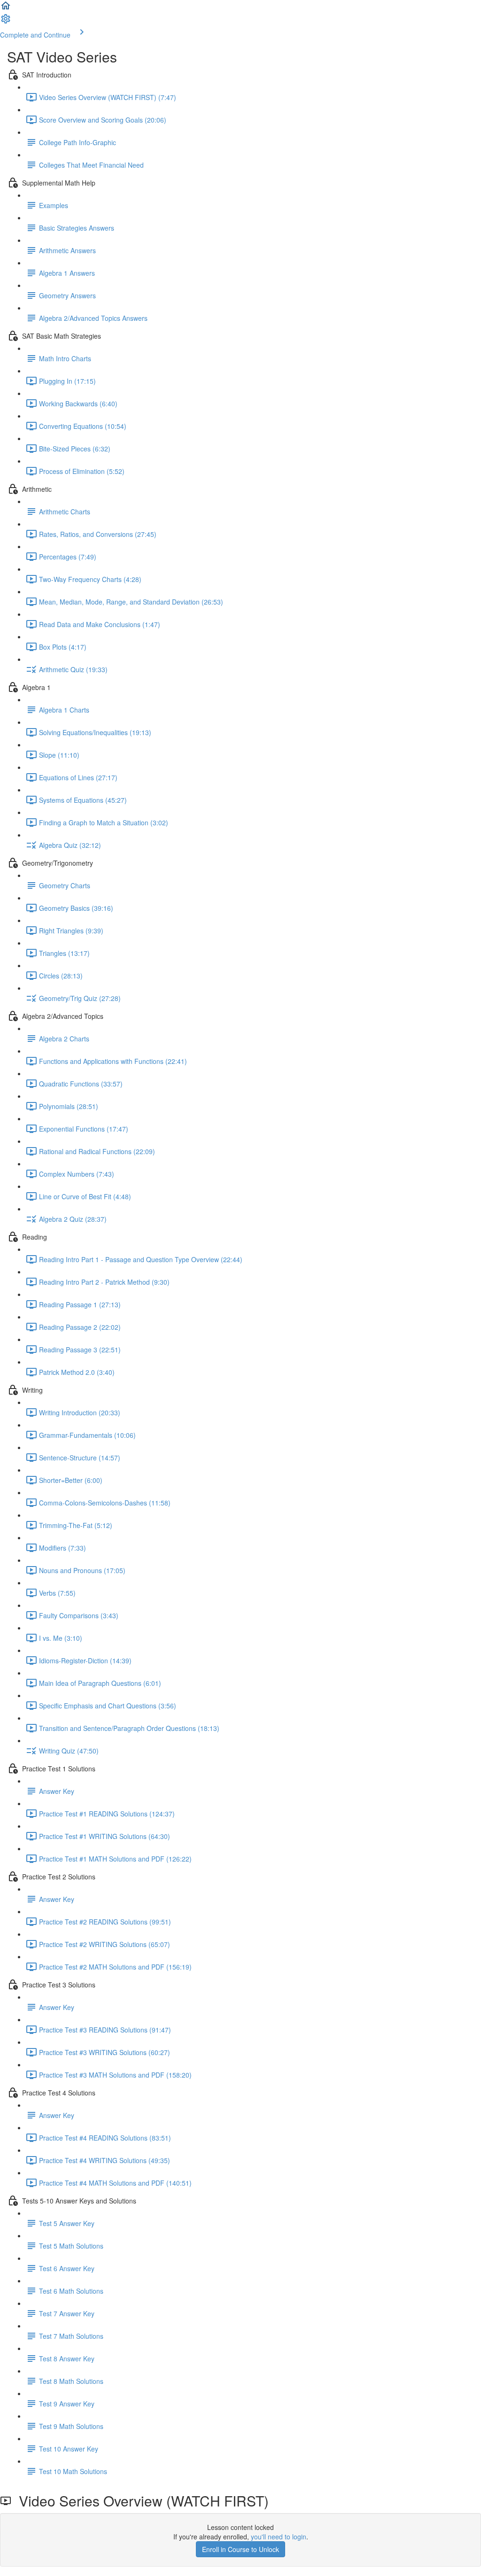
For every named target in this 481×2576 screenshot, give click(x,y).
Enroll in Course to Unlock (240, 2549)
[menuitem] (6, 22)
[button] (6, 8)
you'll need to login (279, 2537)
